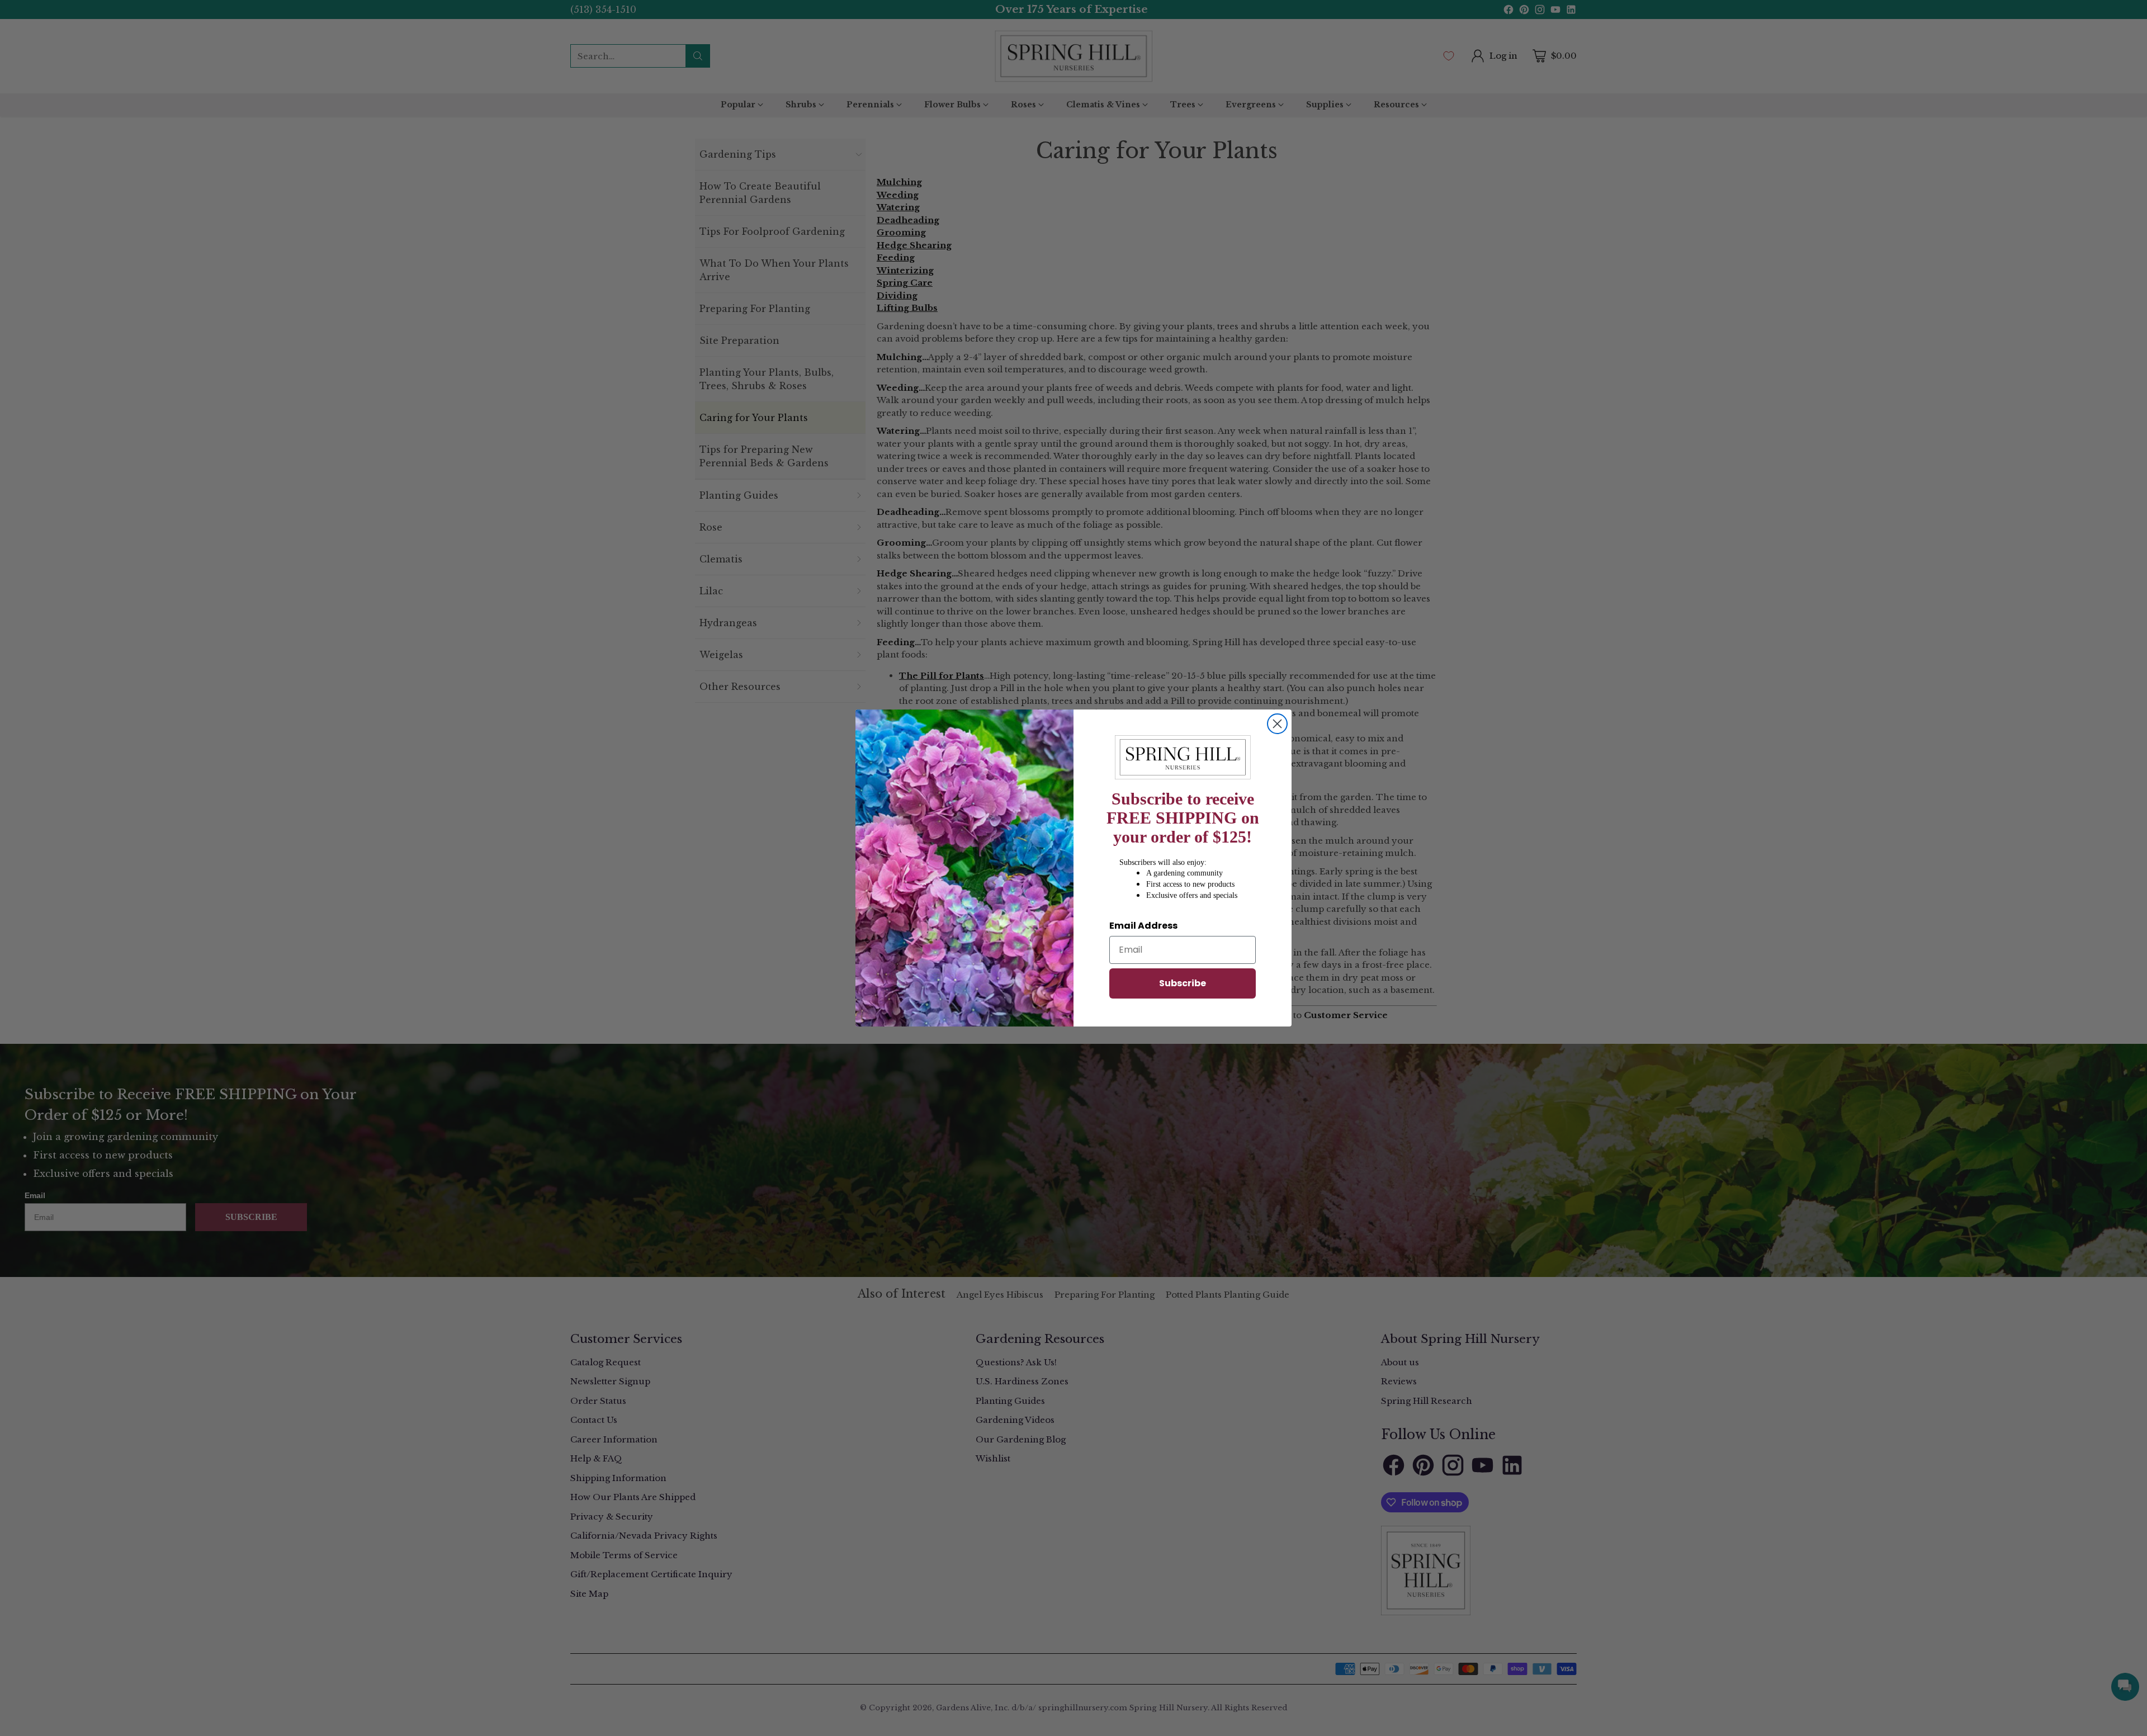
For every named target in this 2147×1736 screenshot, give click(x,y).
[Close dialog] (1277, 724)
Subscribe (1183, 983)
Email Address (1143, 926)
